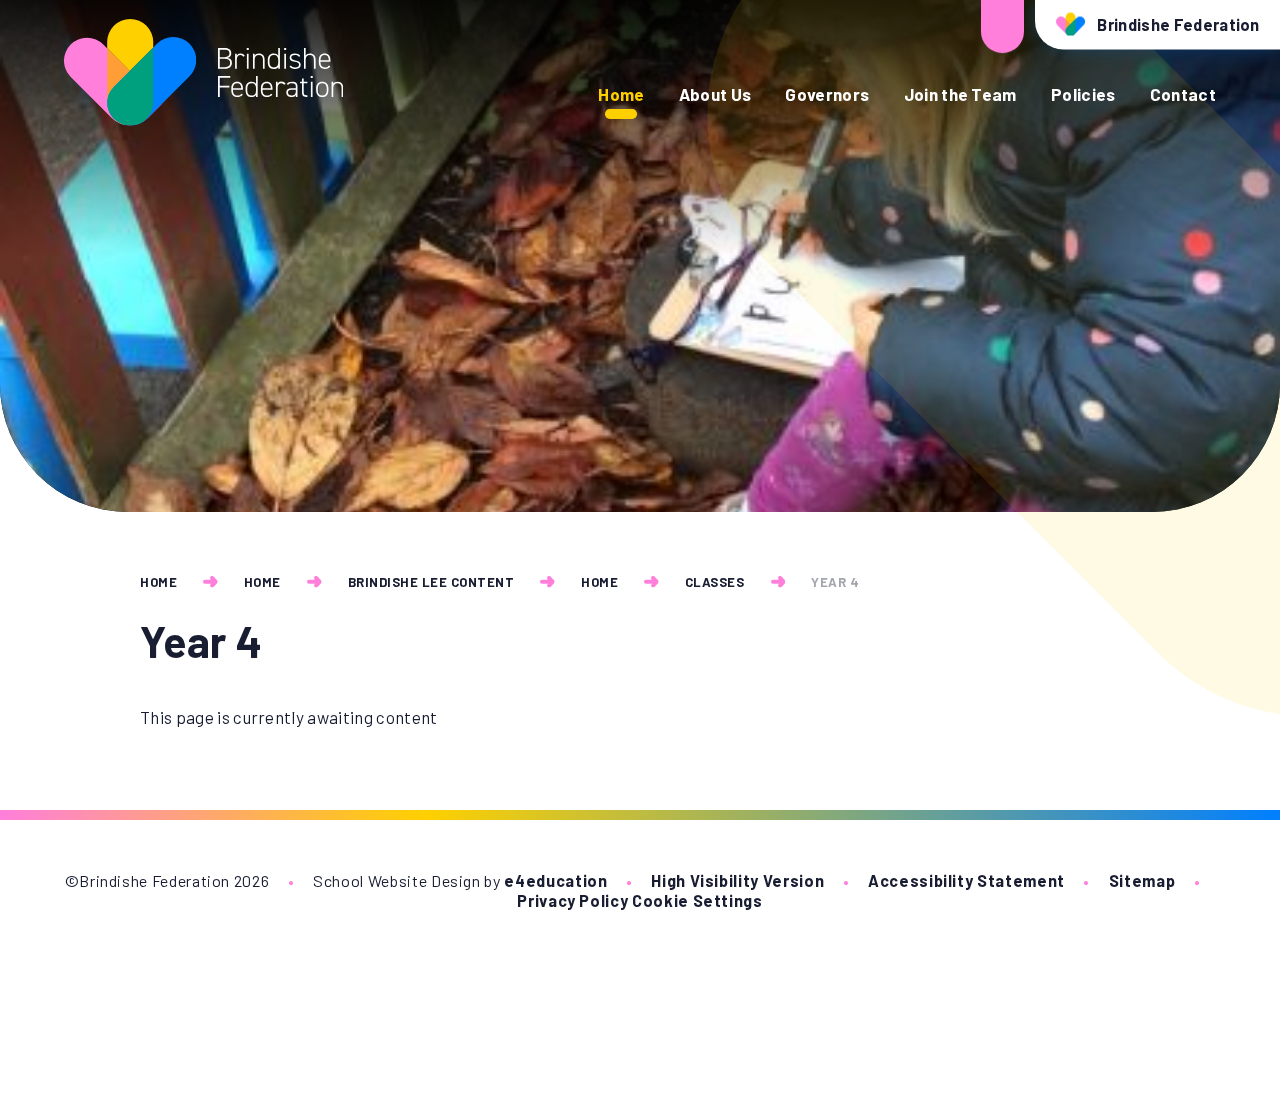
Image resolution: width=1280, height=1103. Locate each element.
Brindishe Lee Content (431, 582)
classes (715, 582)
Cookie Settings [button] (697, 900)
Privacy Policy (572, 900)
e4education (555, 880)
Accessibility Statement (966, 880)
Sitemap (1142, 880)
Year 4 (835, 582)
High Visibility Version (737, 880)
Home (158, 582)
